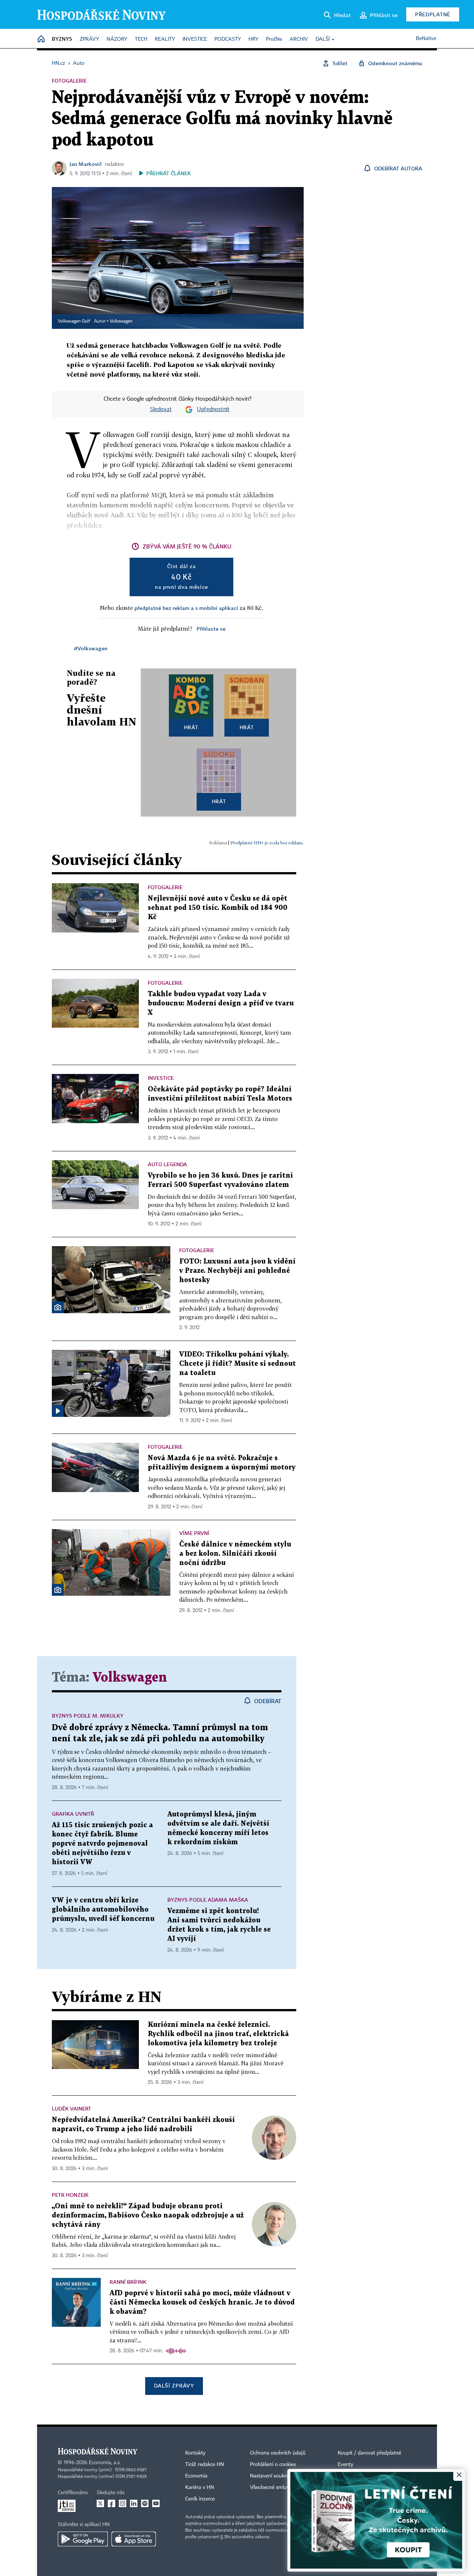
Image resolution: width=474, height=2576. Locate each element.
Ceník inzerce (200, 2499)
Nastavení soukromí (272, 2476)
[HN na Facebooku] (111, 2503)
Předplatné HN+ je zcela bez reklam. (267, 843)
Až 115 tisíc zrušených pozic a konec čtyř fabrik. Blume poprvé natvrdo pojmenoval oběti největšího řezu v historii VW (102, 1844)
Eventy (346, 2465)
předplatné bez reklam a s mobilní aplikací (186, 608)
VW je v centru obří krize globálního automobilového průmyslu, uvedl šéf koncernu (103, 1910)
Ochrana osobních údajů (278, 2453)
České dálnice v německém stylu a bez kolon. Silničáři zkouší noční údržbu (235, 1554)
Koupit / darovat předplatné (369, 2453)
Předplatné (433, 14)
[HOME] (41, 39)
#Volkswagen (91, 648)
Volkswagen (121, 321)
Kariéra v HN (200, 2487)
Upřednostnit (213, 410)
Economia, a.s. (105, 2463)
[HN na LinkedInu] (134, 2503)
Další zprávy (174, 2385)
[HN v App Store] (134, 2539)
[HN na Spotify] (145, 2503)
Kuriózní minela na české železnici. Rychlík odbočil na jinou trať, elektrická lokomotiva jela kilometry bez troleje (218, 2034)
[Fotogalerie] (58, 1307)
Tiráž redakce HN (205, 2465)
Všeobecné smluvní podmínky (284, 2487)
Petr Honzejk (70, 2195)
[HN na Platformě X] (100, 2503)
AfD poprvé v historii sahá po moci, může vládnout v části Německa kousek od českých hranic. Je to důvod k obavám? (202, 2303)
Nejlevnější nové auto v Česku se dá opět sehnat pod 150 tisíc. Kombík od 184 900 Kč (218, 908)
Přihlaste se (211, 629)
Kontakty (195, 2453)
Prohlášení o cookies (273, 2465)
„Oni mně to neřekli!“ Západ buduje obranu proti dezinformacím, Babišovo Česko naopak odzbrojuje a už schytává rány (148, 2215)
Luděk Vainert (71, 2108)
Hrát (191, 727)
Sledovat (161, 410)
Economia (196, 2476)
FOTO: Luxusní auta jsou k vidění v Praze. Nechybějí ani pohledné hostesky (237, 1271)
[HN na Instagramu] (123, 2503)
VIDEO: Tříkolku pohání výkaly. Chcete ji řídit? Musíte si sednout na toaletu (238, 1364)
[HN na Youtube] (156, 2503)
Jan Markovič (86, 164)
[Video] (58, 1411)
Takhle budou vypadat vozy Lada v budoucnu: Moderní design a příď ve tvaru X (221, 1003)
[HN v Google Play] (83, 2539)
